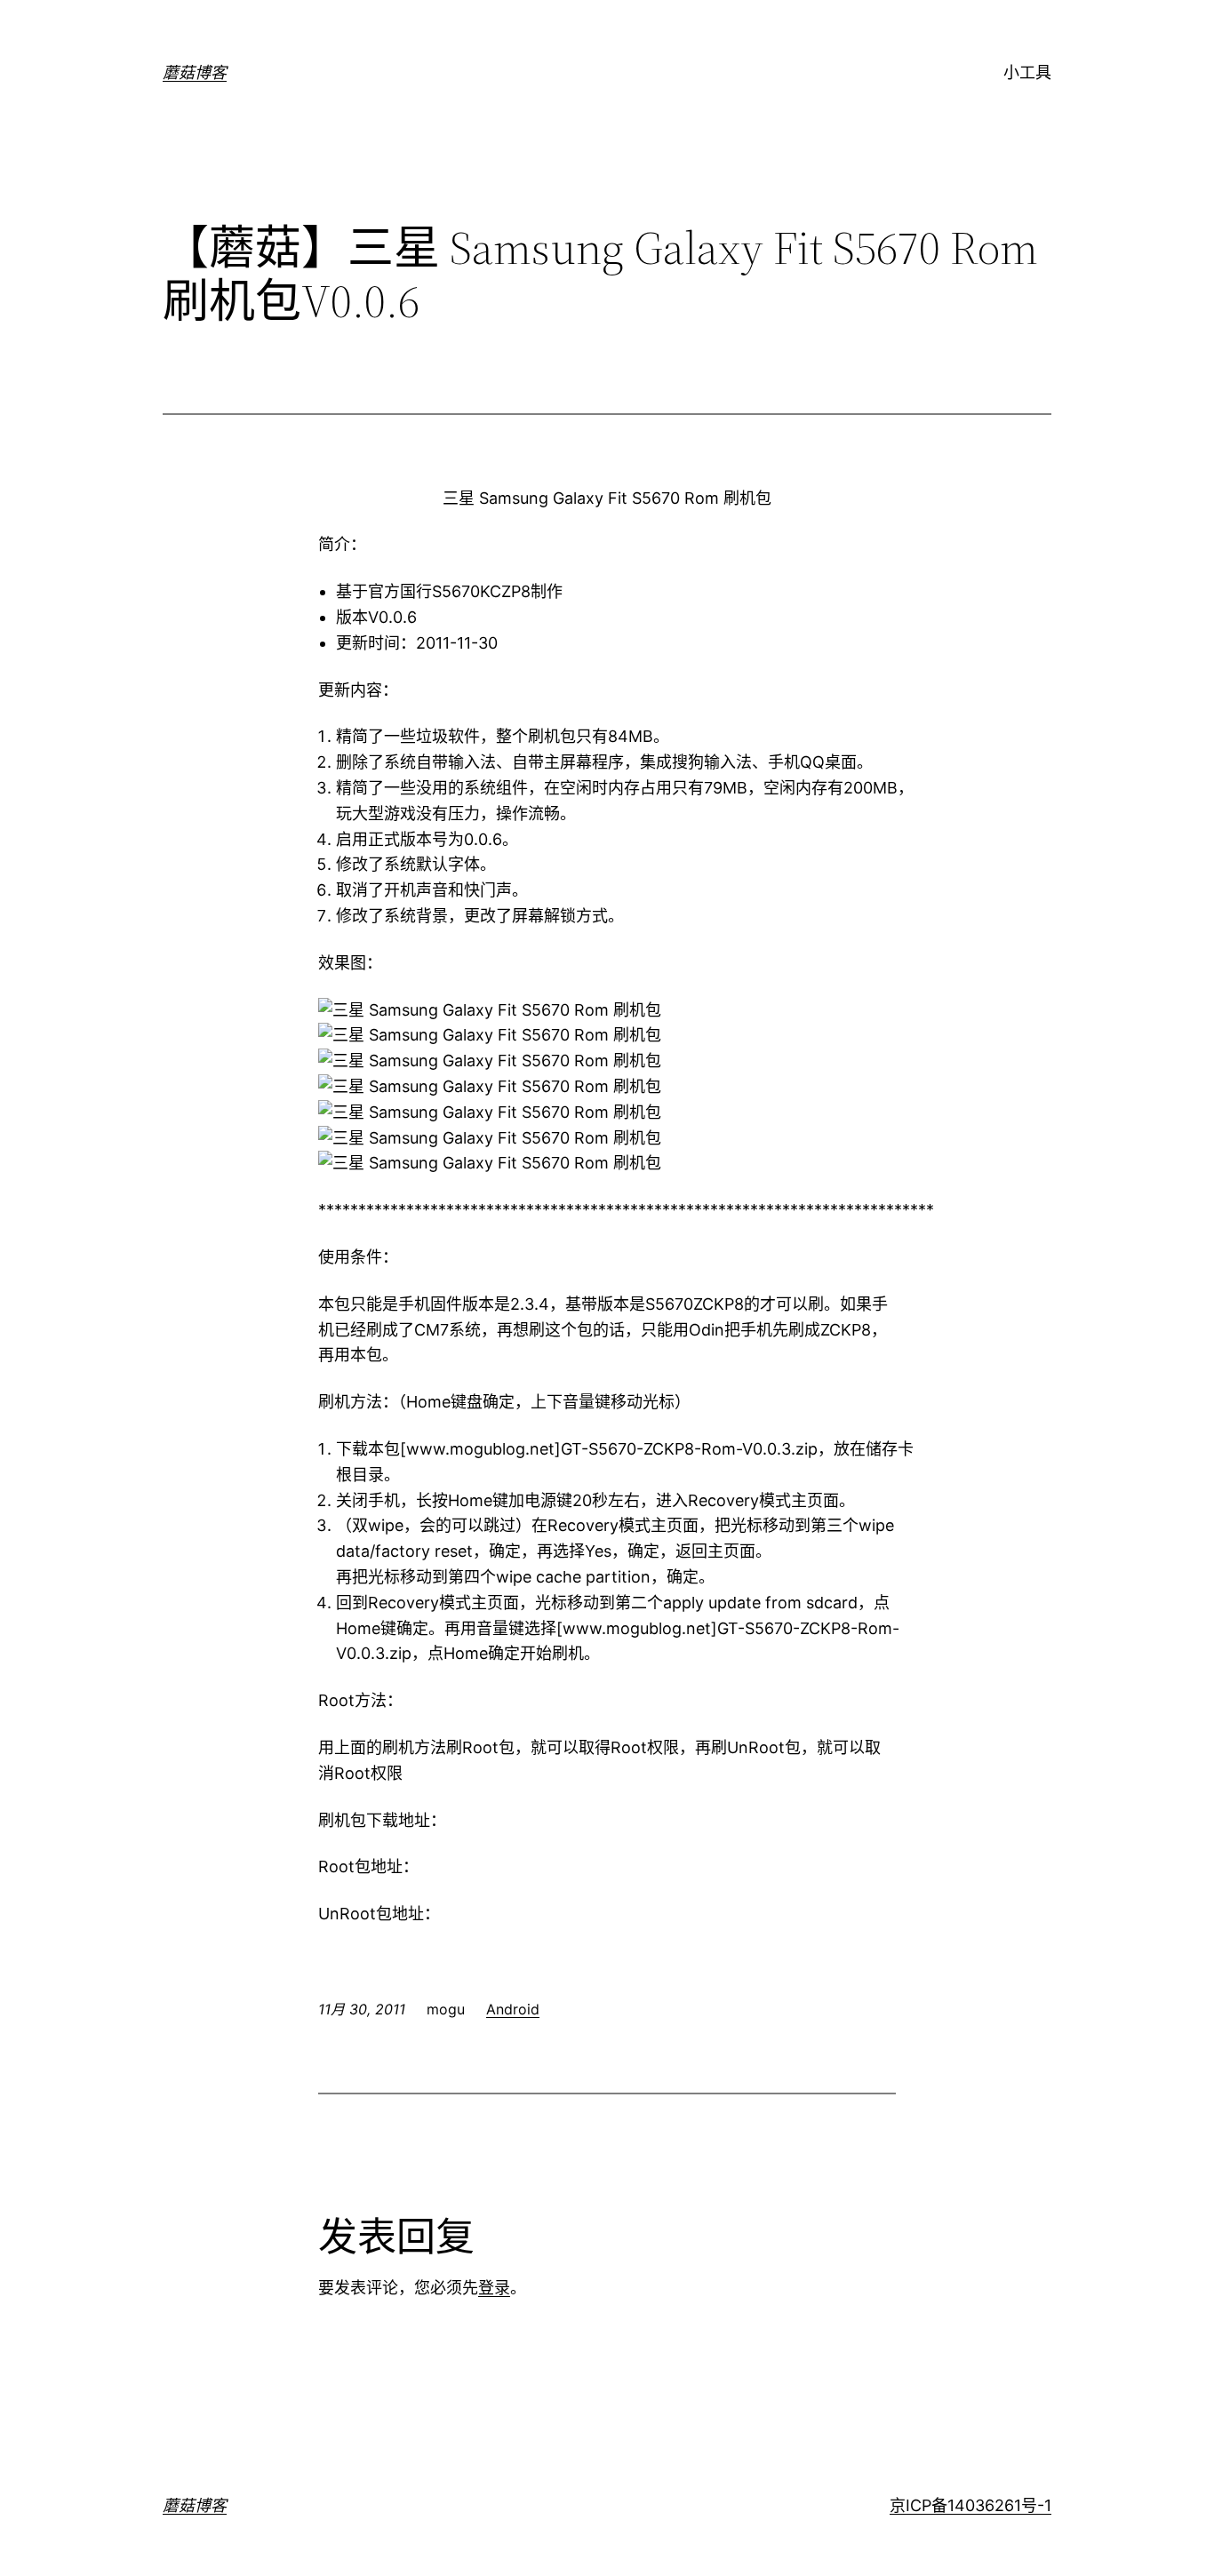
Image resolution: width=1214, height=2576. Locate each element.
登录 (494, 2288)
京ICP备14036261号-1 (970, 2505)
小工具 (1027, 72)
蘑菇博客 (195, 72)
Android (513, 2009)
